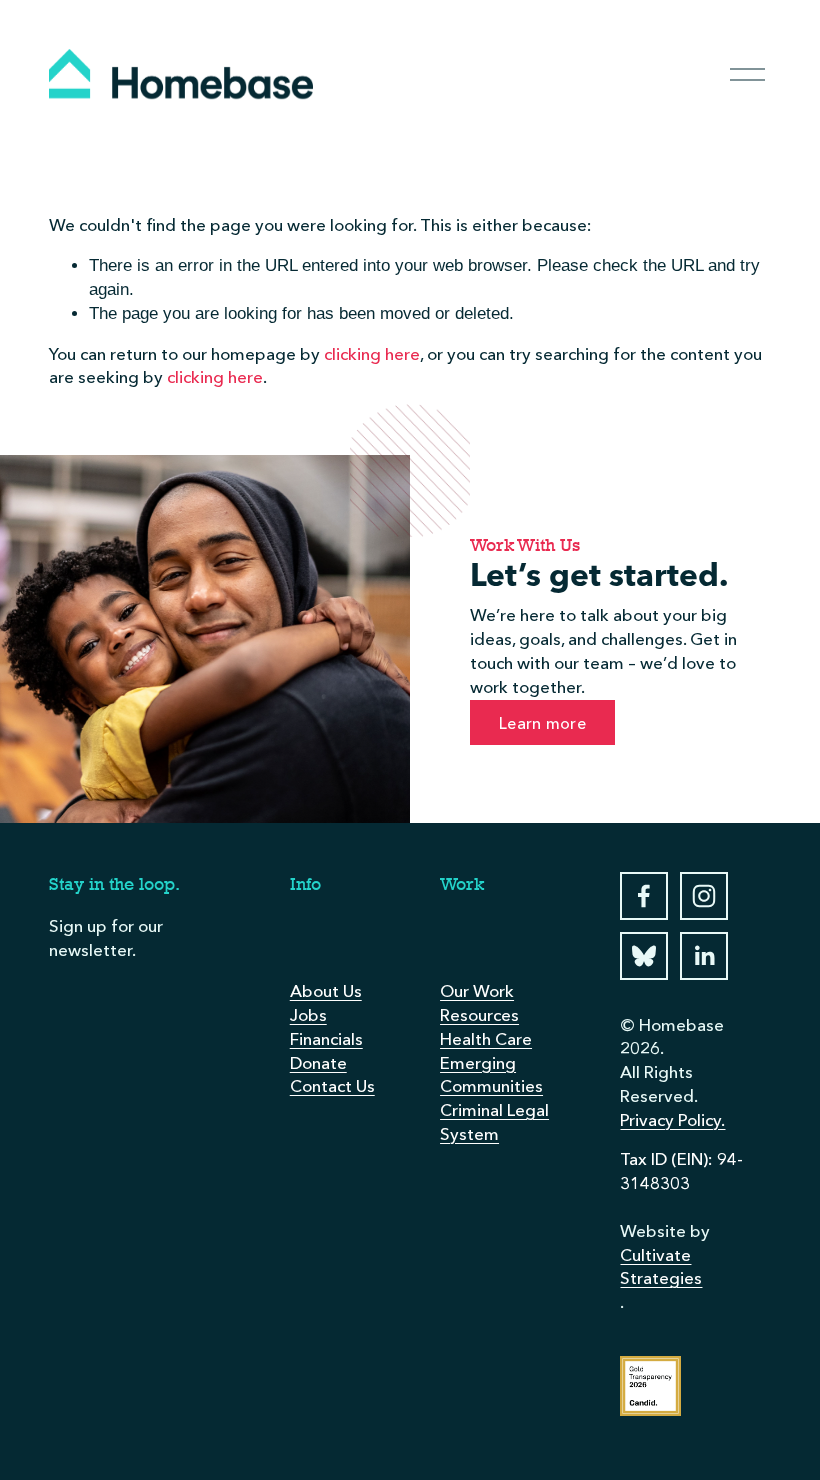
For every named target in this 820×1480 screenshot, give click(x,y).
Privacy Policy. (672, 1120)
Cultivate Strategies (661, 1267)
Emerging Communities (491, 1075)
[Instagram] (704, 896)
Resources (479, 1015)
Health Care (486, 1039)
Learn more (542, 723)
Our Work (477, 991)
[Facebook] (644, 896)
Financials (326, 1039)
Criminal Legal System (494, 1122)
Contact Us (332, 1086)
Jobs (308, 1015)
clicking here (372, 354)
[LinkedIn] (704, 956)
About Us (326, 991)
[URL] (644, 956)
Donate (318, 1063)
